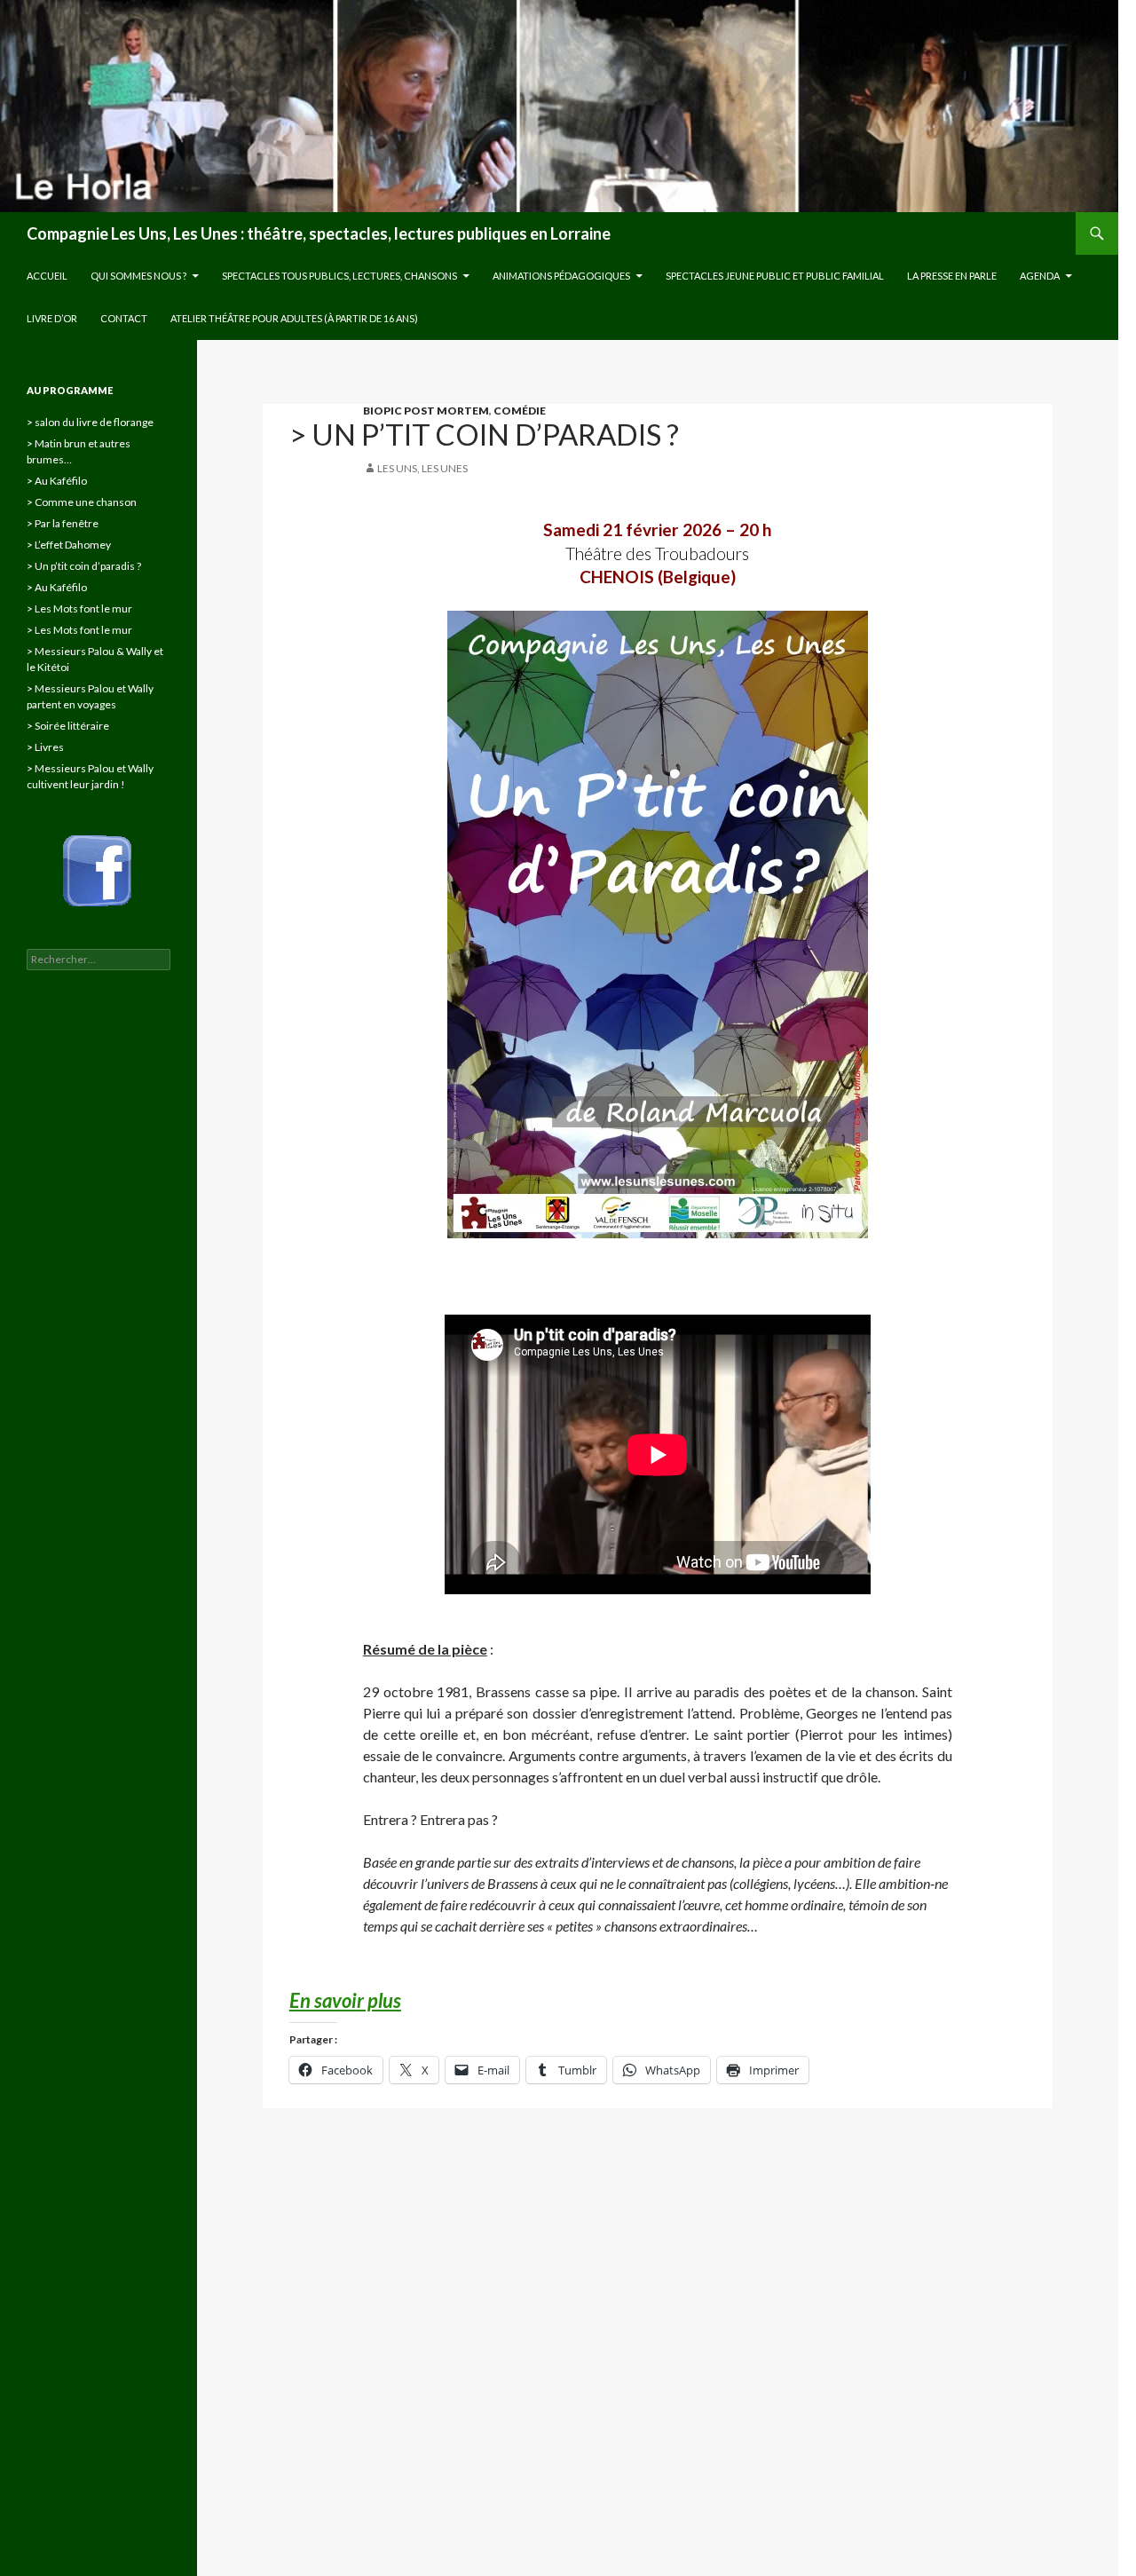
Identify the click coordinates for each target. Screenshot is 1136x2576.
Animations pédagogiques (561, 276)
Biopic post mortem (426, 411)
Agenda (1040, 276)
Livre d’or (52, 318)
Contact (124, 318)
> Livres (45, 747)
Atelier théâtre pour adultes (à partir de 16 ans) (294, 318)
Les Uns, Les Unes (422, 468)
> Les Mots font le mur (79, 608)
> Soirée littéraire (68, 726)
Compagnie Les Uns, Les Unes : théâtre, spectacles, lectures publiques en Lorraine (319, 233)
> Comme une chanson (82, 502)
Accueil (47, 276)
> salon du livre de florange (90, 422)
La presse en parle (952, 276)
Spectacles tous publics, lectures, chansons (339, 276)
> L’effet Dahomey (69, 545)
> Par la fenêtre (63, 523)
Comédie (520, 411)
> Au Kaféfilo (57, 481)
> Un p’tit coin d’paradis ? (84, 566)
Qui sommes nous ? (138, 276)
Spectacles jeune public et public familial (775, 276)
